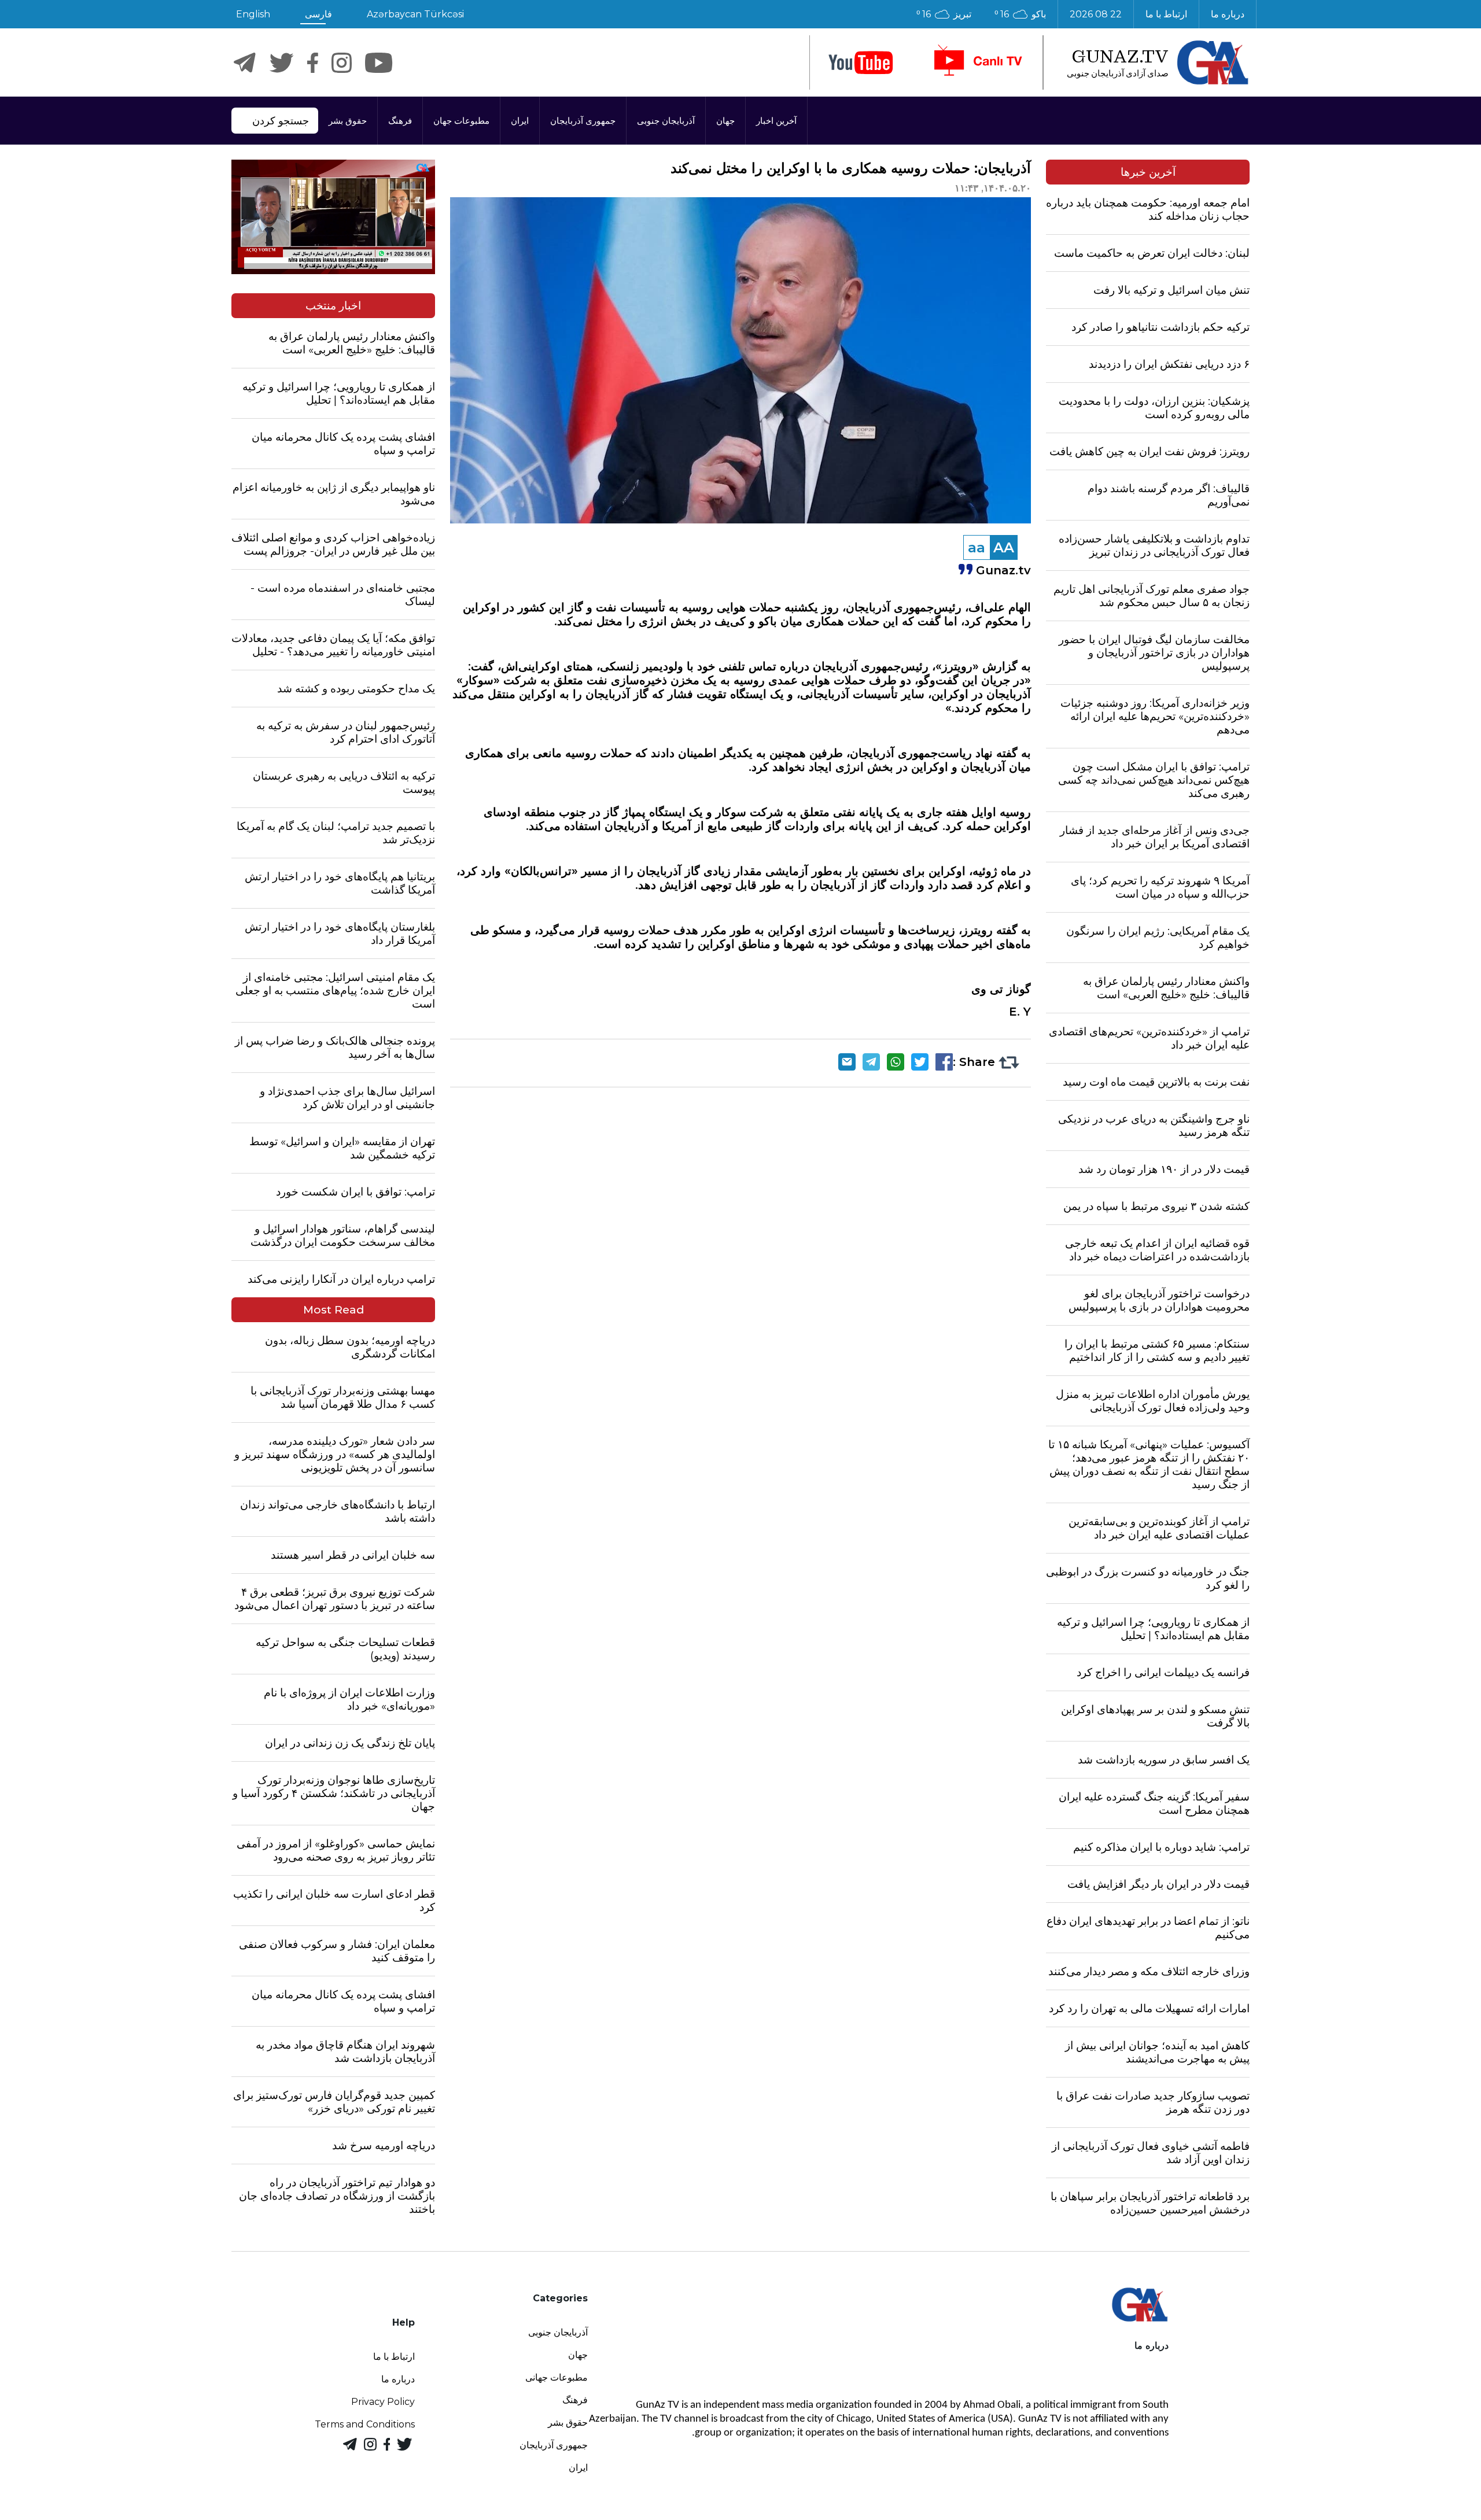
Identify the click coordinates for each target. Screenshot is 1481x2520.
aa (977, 547)
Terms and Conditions (365, 2424)
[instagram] (342, 63)
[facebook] (313, 63)
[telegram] (245, 63)
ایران (520, 121)
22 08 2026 (1096, 14)
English (253, 14)
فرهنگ (400, 121)
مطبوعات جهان (461, 121)
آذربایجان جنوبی (666, 121)
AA (1004, 547)
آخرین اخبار (776, 121)
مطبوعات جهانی (557, 2377)
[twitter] (281, 63)
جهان (725, 121)
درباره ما (1228, 14)
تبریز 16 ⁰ (944, 14)
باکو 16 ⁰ (1020, 14)
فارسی (318, 14)
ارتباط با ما (1166, 14)
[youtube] (861, 63)
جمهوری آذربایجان (583, 121)
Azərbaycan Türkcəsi (415, 14)
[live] (977, 62)
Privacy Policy (383, 2402)
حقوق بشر (348, 121)
